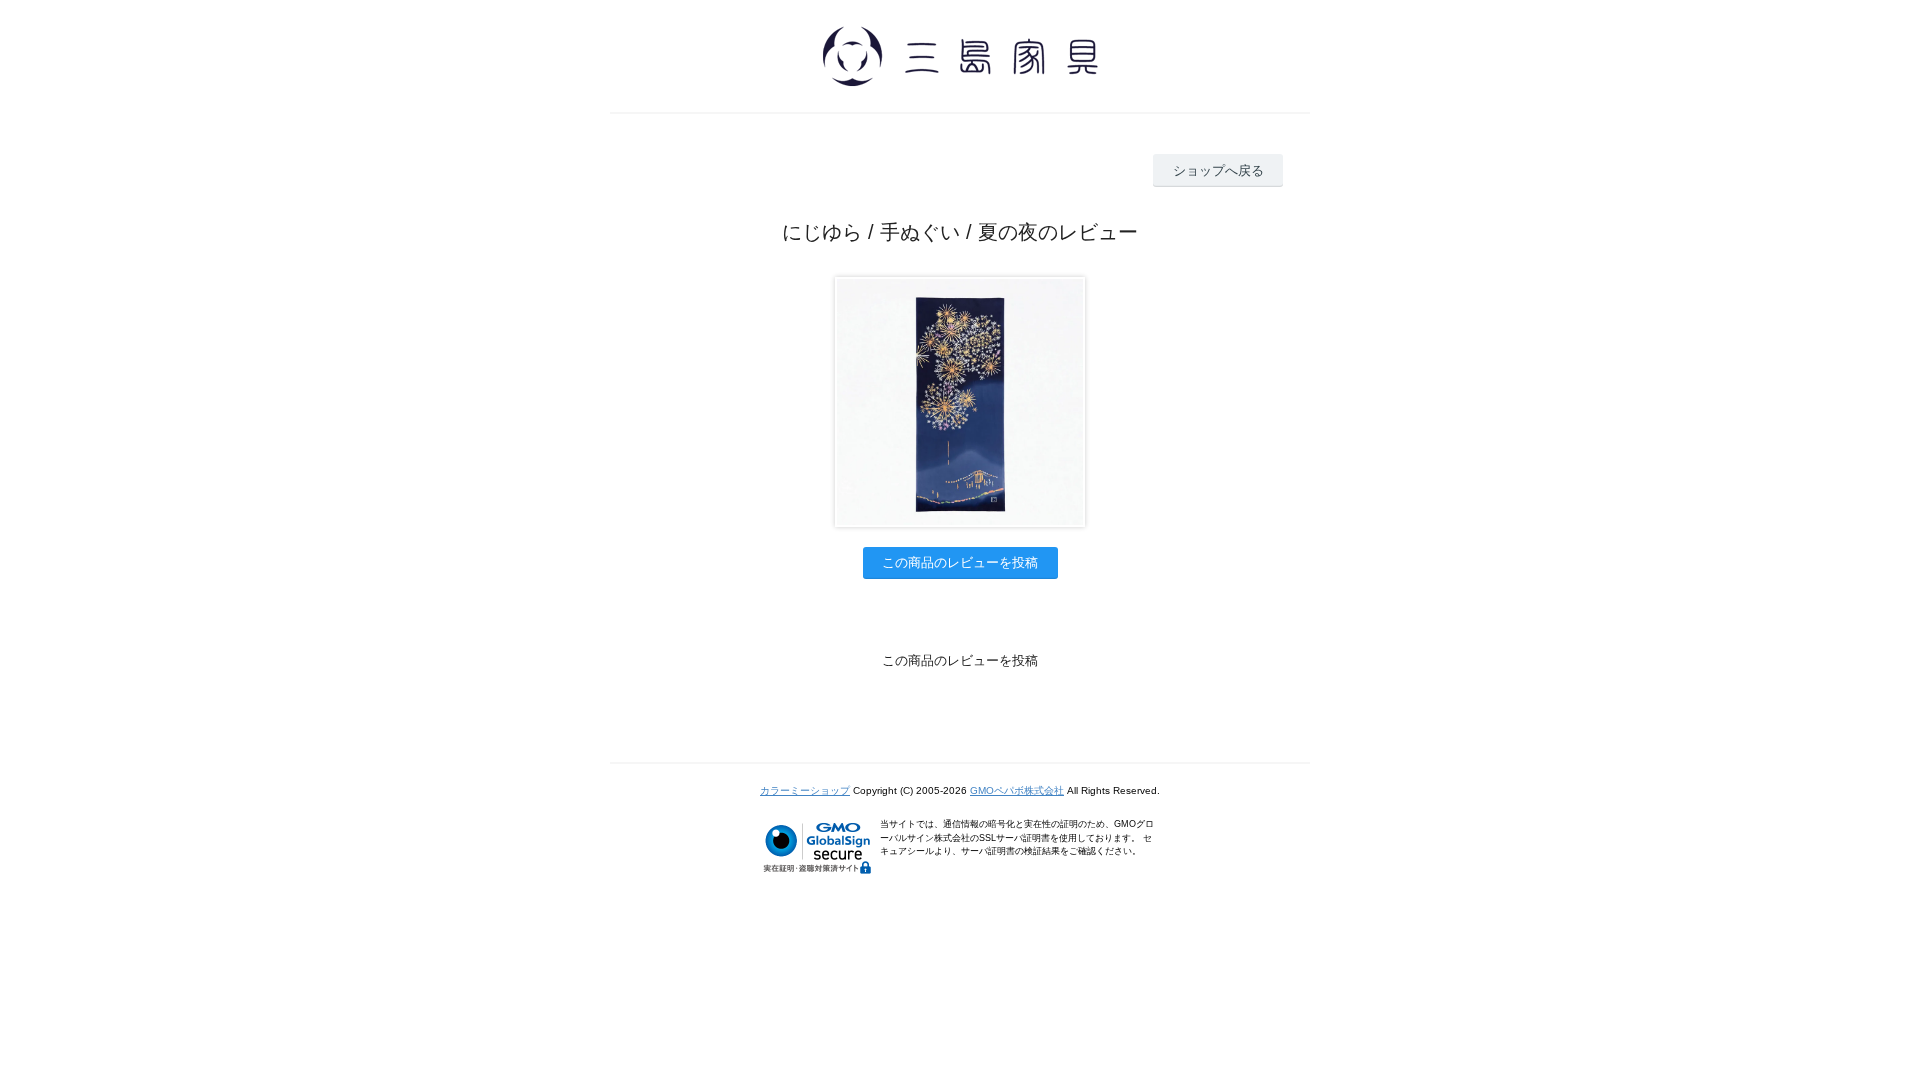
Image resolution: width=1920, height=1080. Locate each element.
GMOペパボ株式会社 (1017, 790)
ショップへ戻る (1218, 170)
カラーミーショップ (805, 790)
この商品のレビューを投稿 (960, 562)
